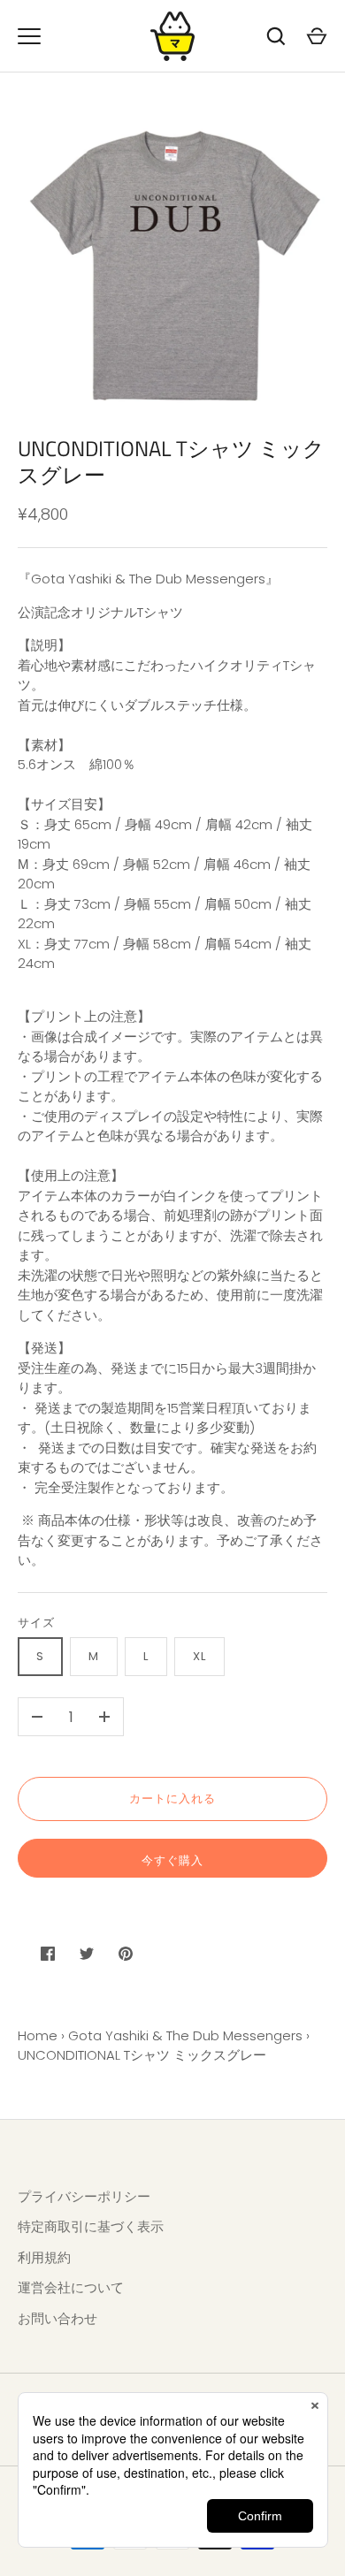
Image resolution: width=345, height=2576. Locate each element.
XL (199, 1656)
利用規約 (44, 2257)
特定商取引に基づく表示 (91, 2226)
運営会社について (71, 2287)
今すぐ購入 (172, 1860)
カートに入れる (172, 1799)
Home (38, 2035)
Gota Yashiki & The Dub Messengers (185, 2035)
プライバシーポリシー (84, 2196)
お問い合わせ (57, 2318)
